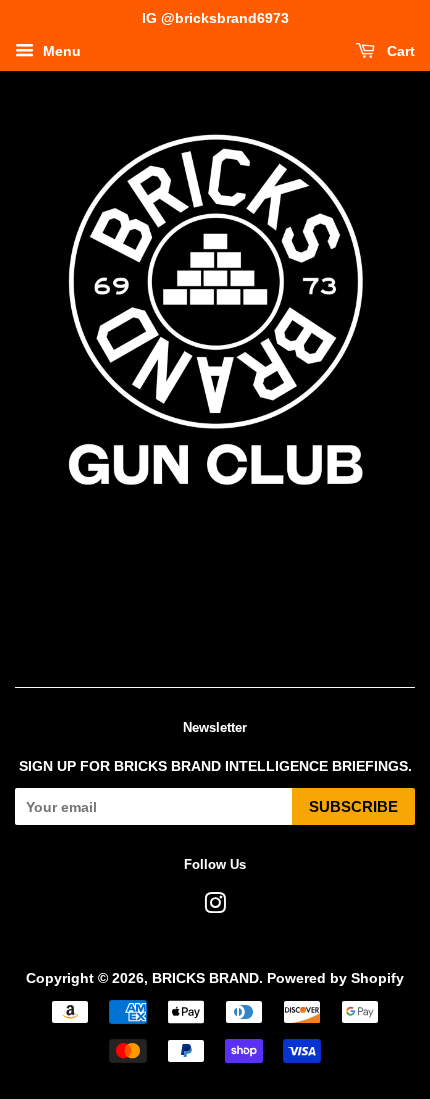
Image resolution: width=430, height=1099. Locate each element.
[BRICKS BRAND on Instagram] (215, 907)
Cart (399, 51)
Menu (60, 51)
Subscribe (353, 806)
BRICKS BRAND (205, 978)
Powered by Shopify (335, 978)
